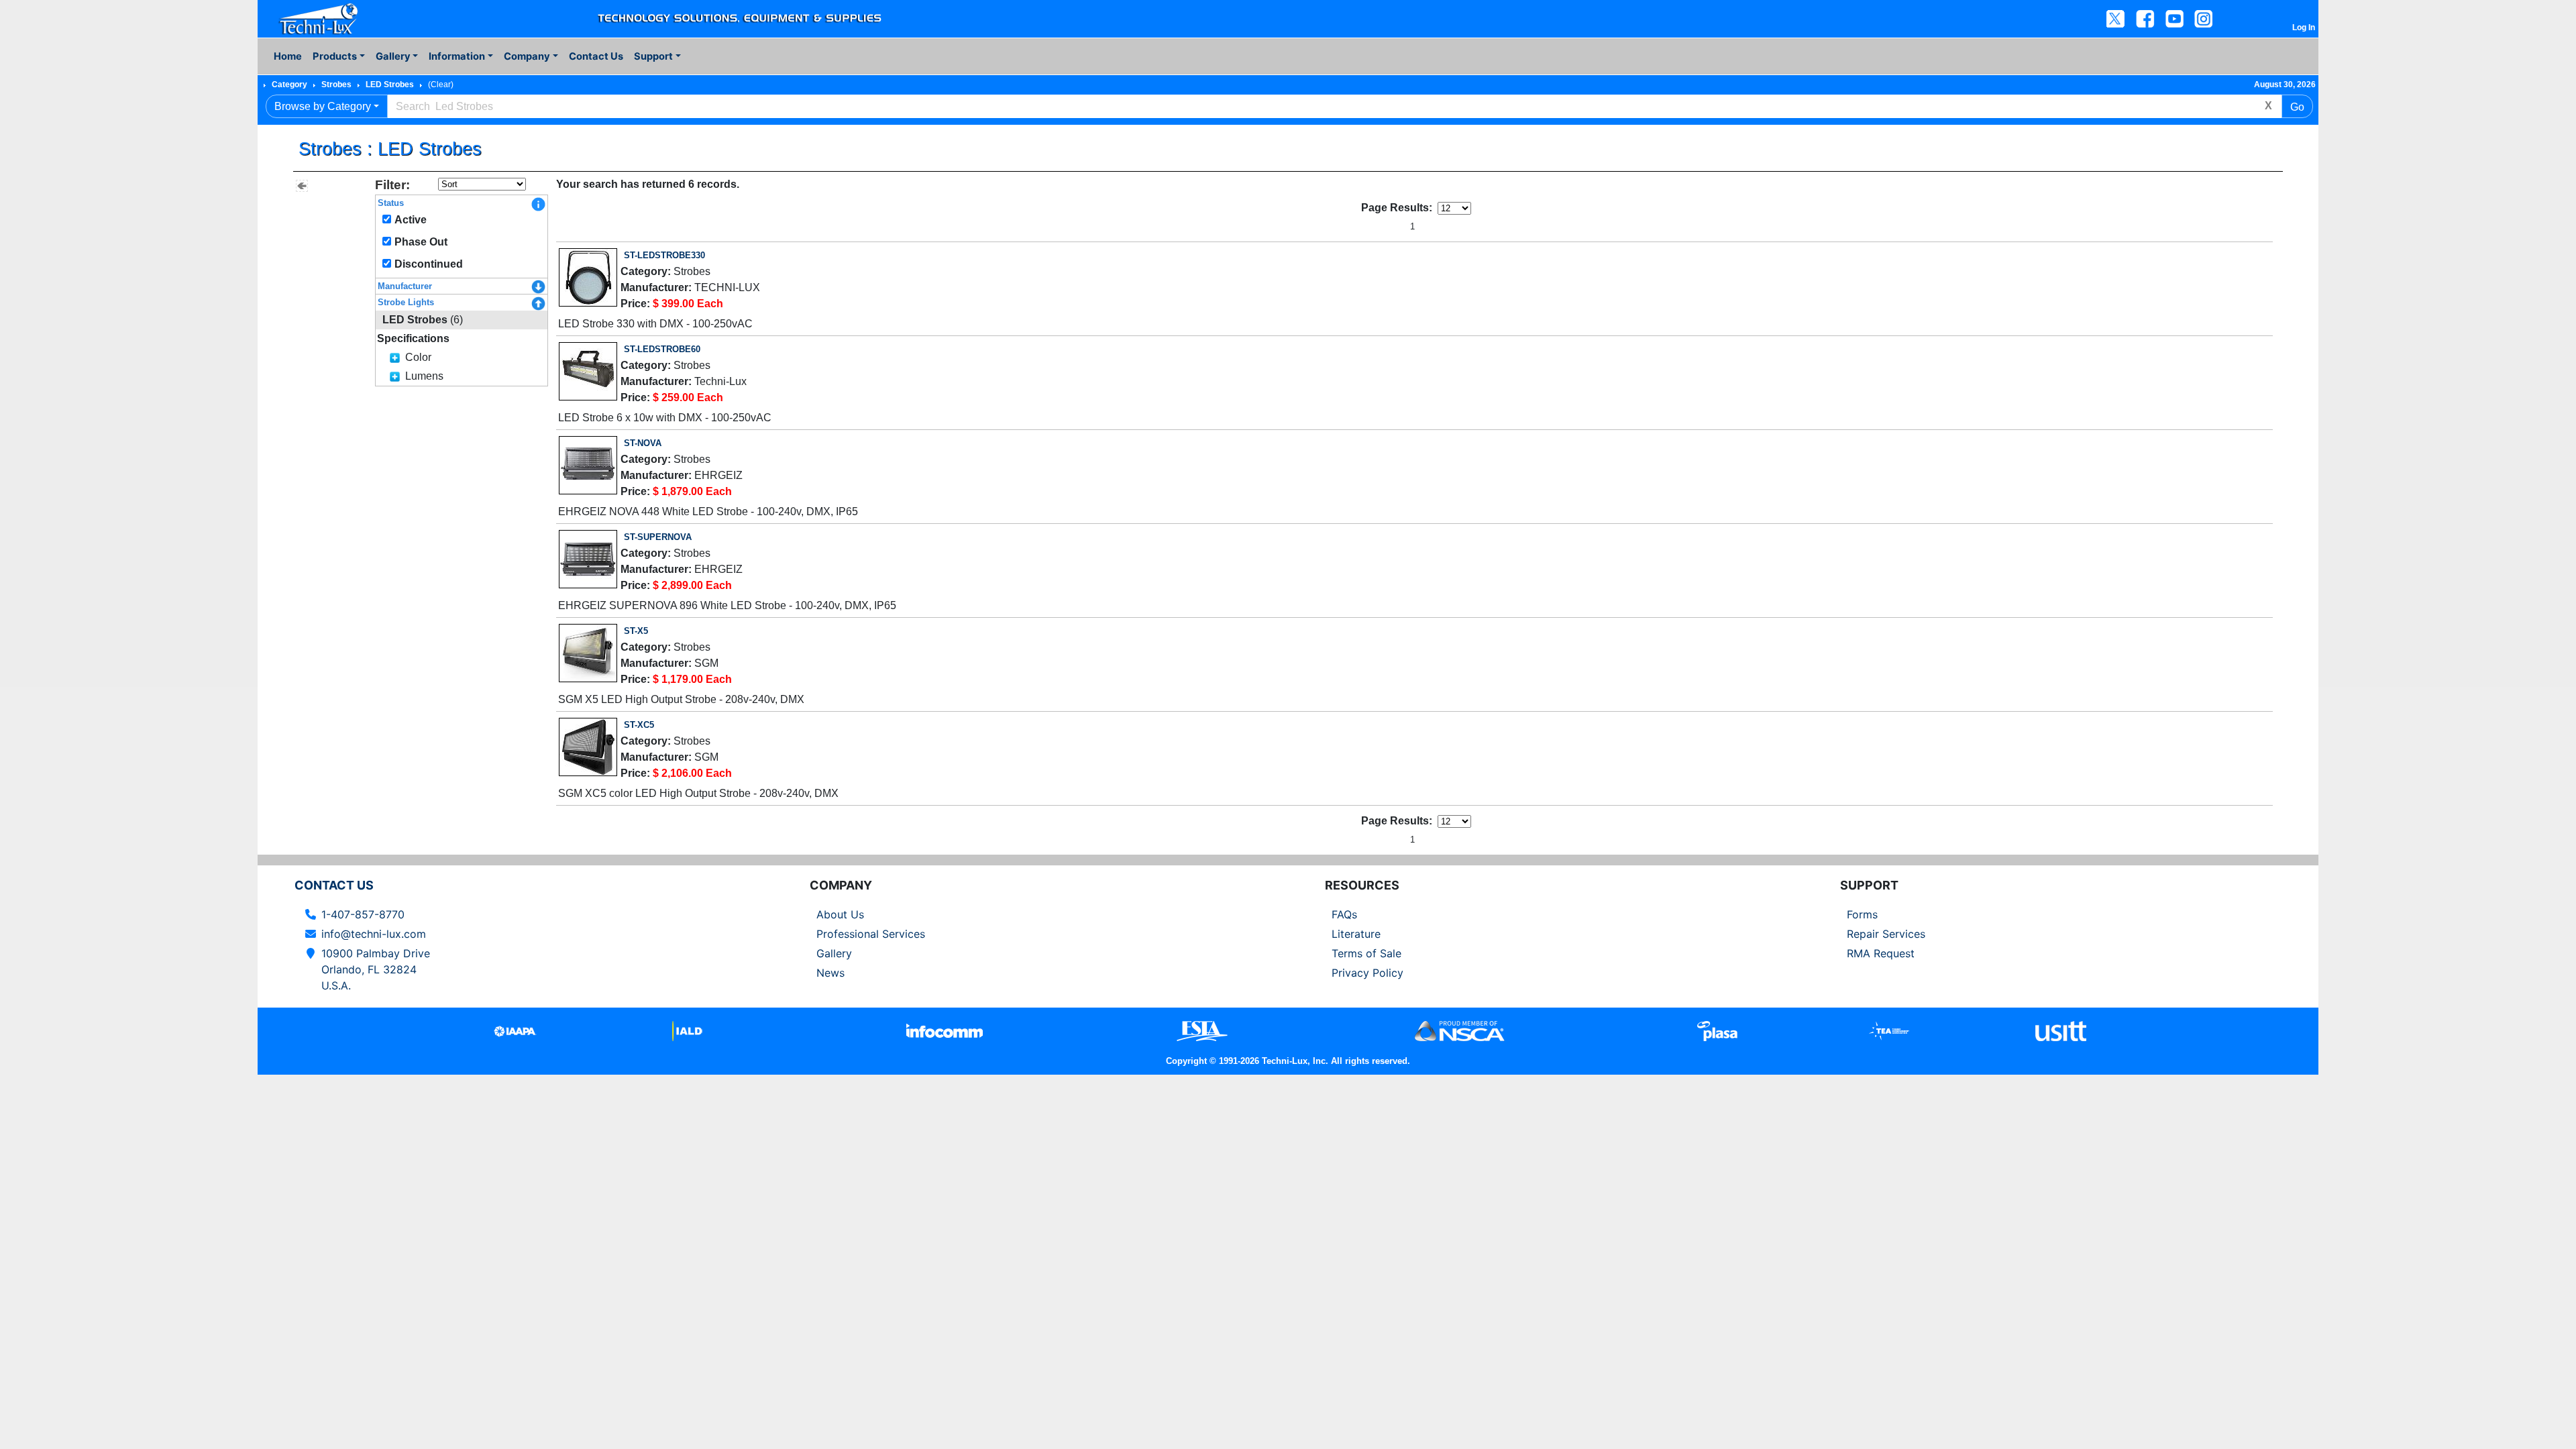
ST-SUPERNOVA (658, 537)
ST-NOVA (643, 443)
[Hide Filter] (302, 186)
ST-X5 (636, 631)
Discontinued (429, 264)
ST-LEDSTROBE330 (664, 255)
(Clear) (441, 85)
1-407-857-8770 (363, 914)
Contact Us (596, 56)
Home (288, 56)
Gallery (834, 953)
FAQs (1344, 914)
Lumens (424, 376)
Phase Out (421, 242)
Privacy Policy (1367, 973)
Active (411, 220)
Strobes (336, 85)
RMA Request (1881, 953)
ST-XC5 (639, 725)
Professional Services (871, 934)
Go (2297, 107)
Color (418, 357)
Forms (1862, 914)
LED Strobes (390, 85)
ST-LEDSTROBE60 (662, 349)
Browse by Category (323, 106)
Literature (1356, 934)
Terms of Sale (1366, 953)
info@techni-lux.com (374, 934)
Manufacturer (405, 286)
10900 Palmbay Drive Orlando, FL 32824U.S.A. (376, 969)
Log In (2304, 28)
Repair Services (1886, 934)
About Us (840, 914)
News (830, 973)
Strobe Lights (406, 302)
